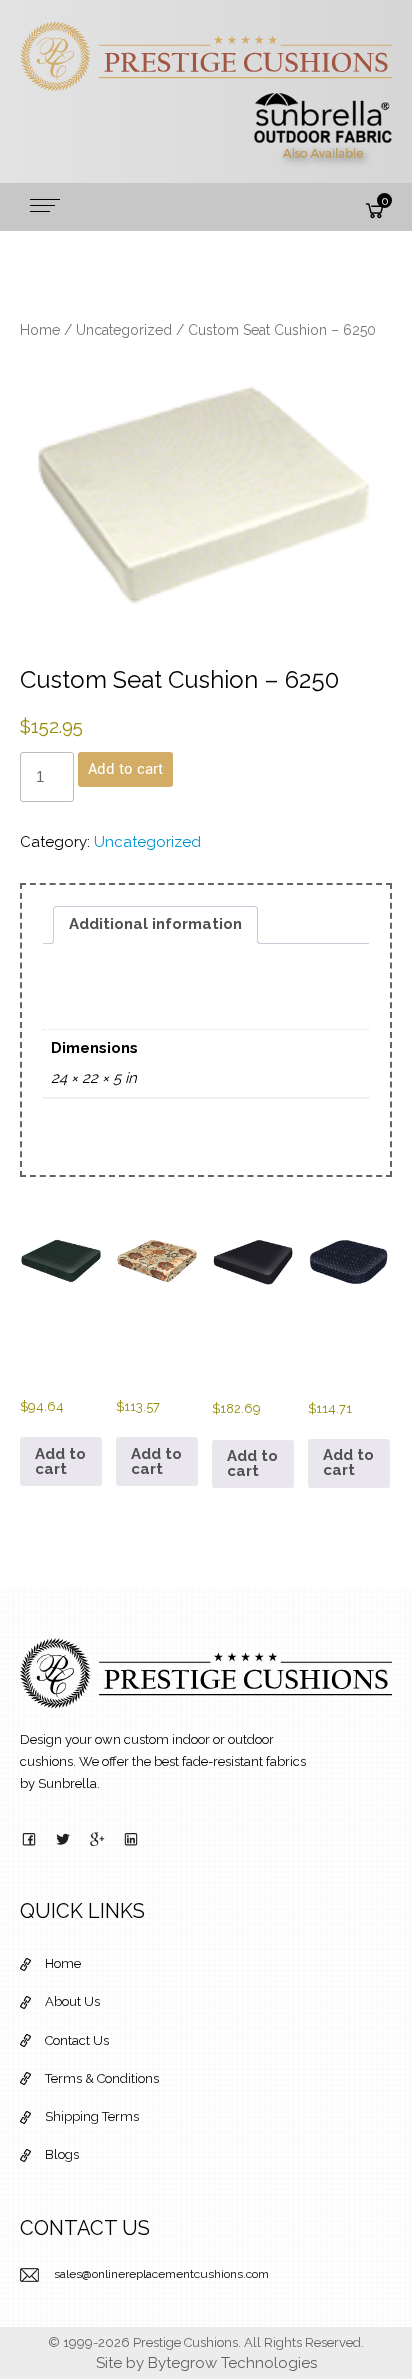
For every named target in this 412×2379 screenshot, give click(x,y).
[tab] (155, 925)
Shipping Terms (92, 2116)
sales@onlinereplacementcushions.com (161, 2274)
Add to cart (125, 769)
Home (40, 330)
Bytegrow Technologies (232, 2363)
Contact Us (77, 2040)
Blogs (62, 2154)
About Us (72, 2001)
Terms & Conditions (102, 2078)
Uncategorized (124, 330)
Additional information (155, 924)
